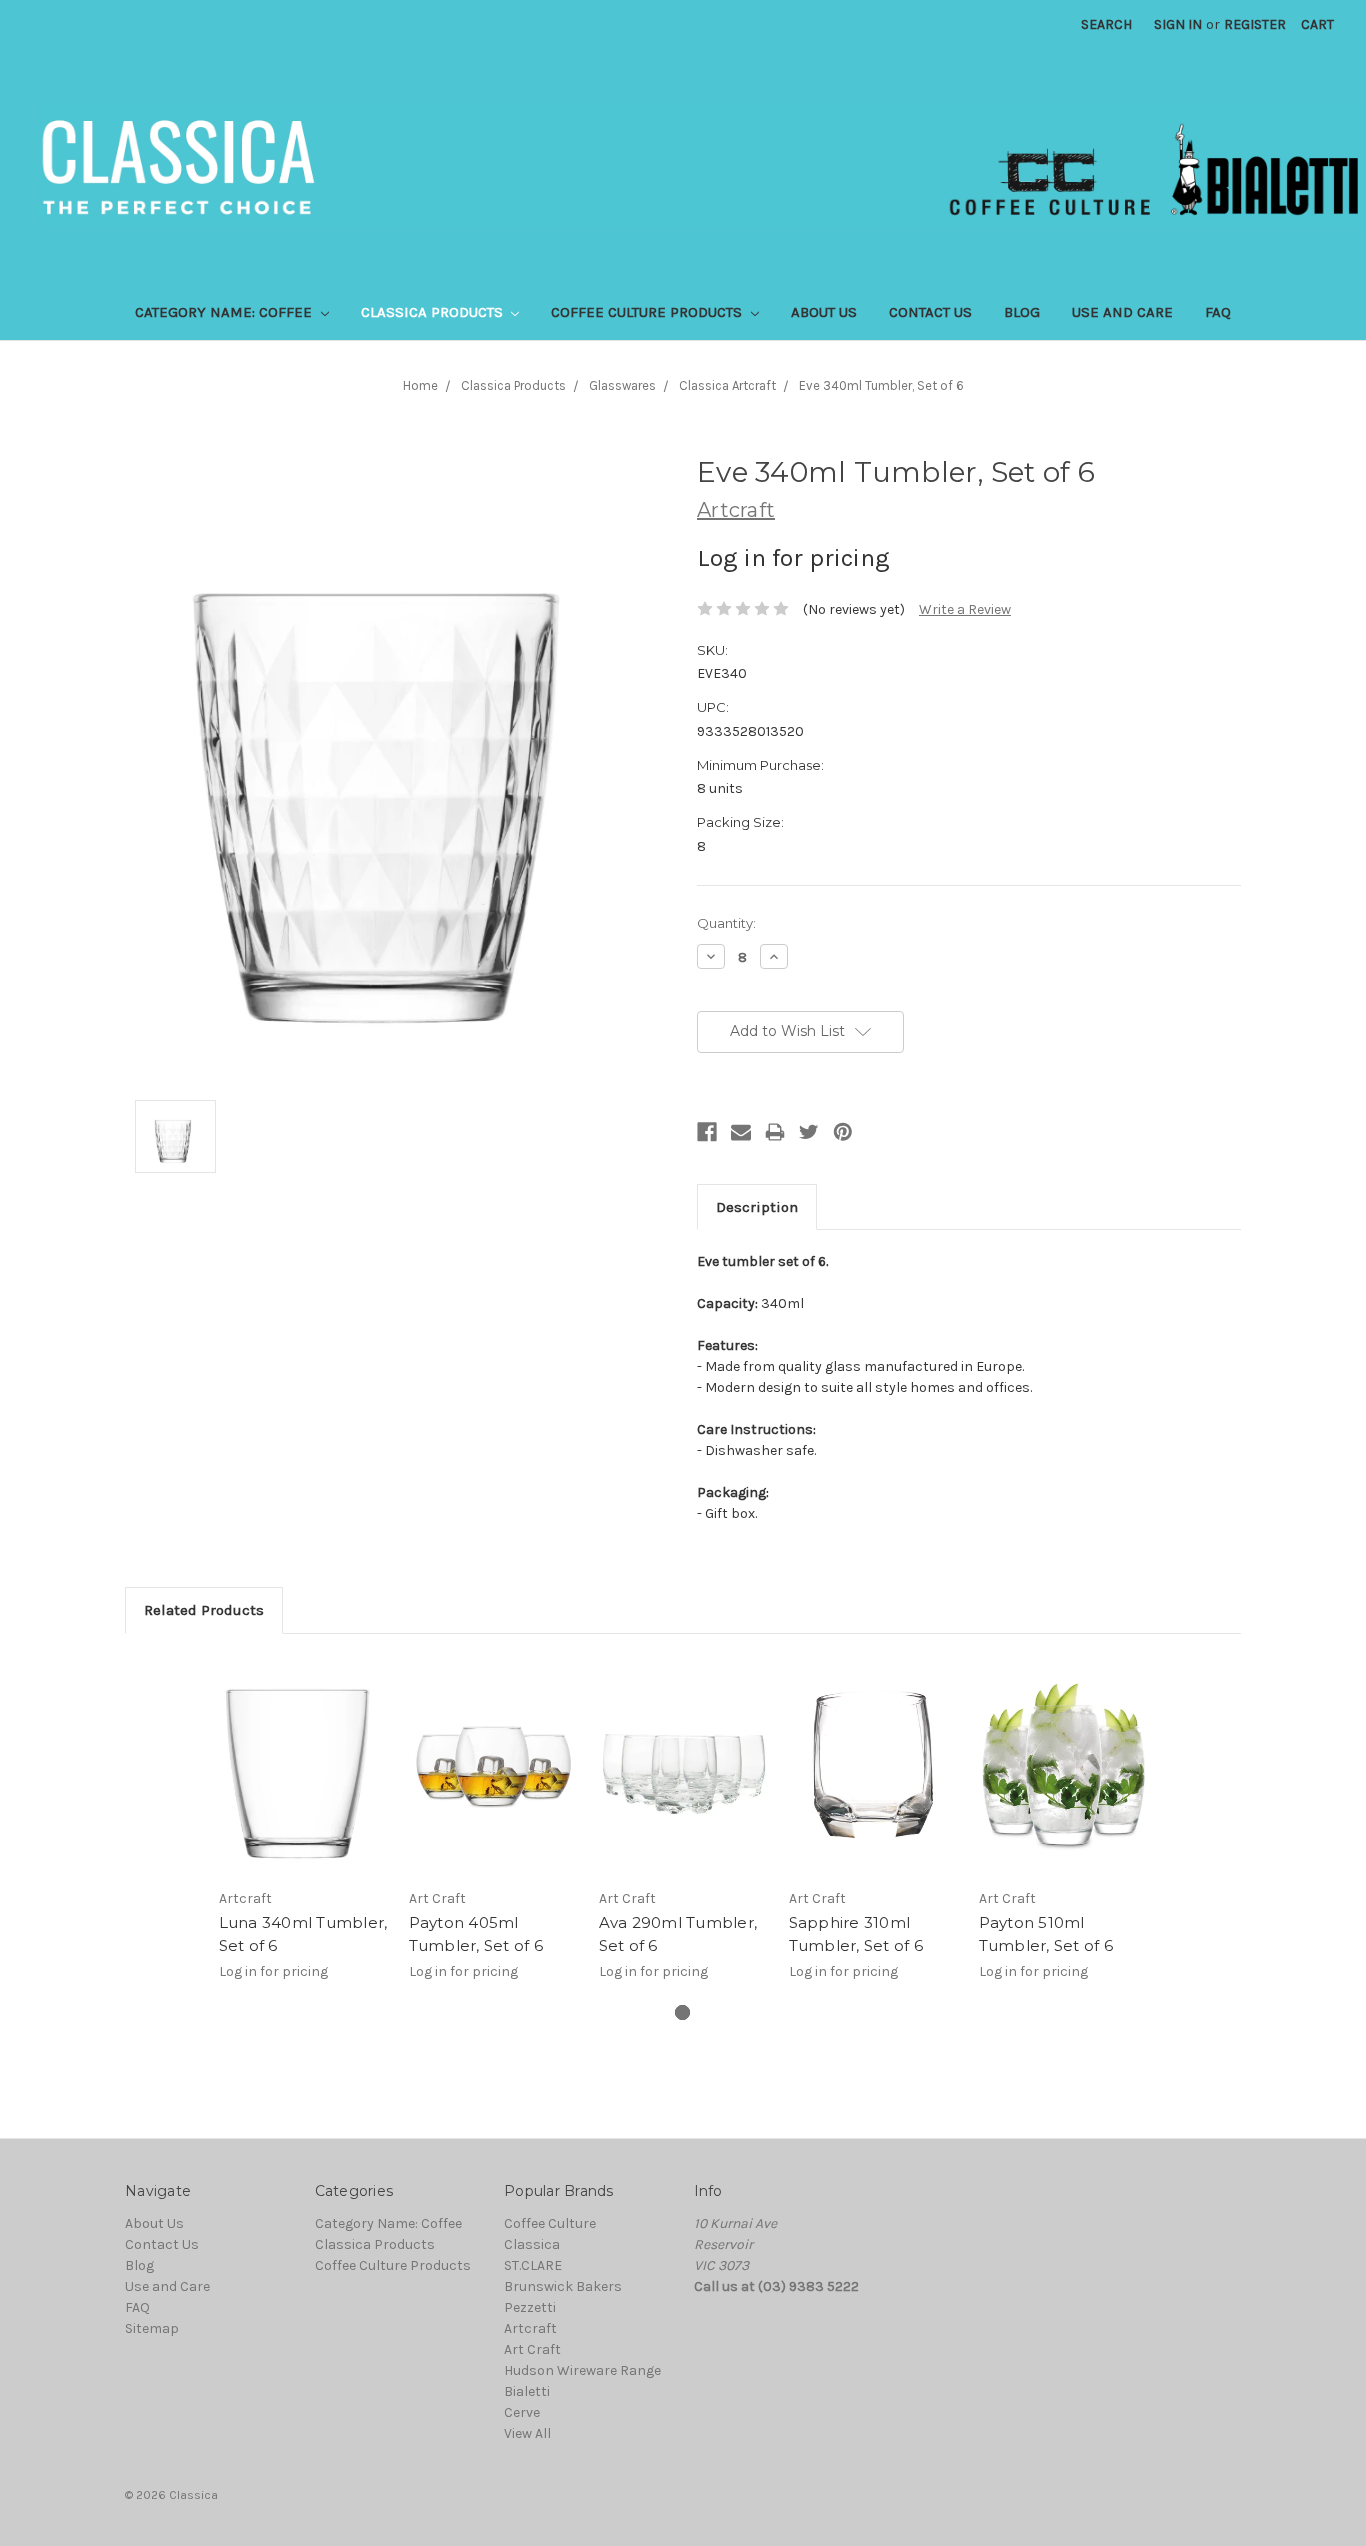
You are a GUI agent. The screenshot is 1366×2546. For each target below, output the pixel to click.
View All (527, 2433)
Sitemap (152, 2328)
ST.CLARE (533, 2265)
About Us (824, 312)
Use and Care (1122, 312)
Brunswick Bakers (563, 2286)
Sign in (1178, 24)
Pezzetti (530, 2307)
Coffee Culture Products (648, 312)
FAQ (1218, 312)
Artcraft (530, 2328)
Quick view (303, 1766)
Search (1106, 24)
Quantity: (726, 923)
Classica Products (434, 312)
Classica (532, 2244)
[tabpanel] (303, 1829)
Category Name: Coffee (225, 312)
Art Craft (532, 2349)
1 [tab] (682, 2012)
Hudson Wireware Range (582, 2370)
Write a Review (965, 609)
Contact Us (930, 312)
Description (757, 1207)
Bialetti (527, 2391)
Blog (1022, 312)
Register (1255, 24)
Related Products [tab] (204, 1610)
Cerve (522, 2412)
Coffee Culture (550, 2223)
